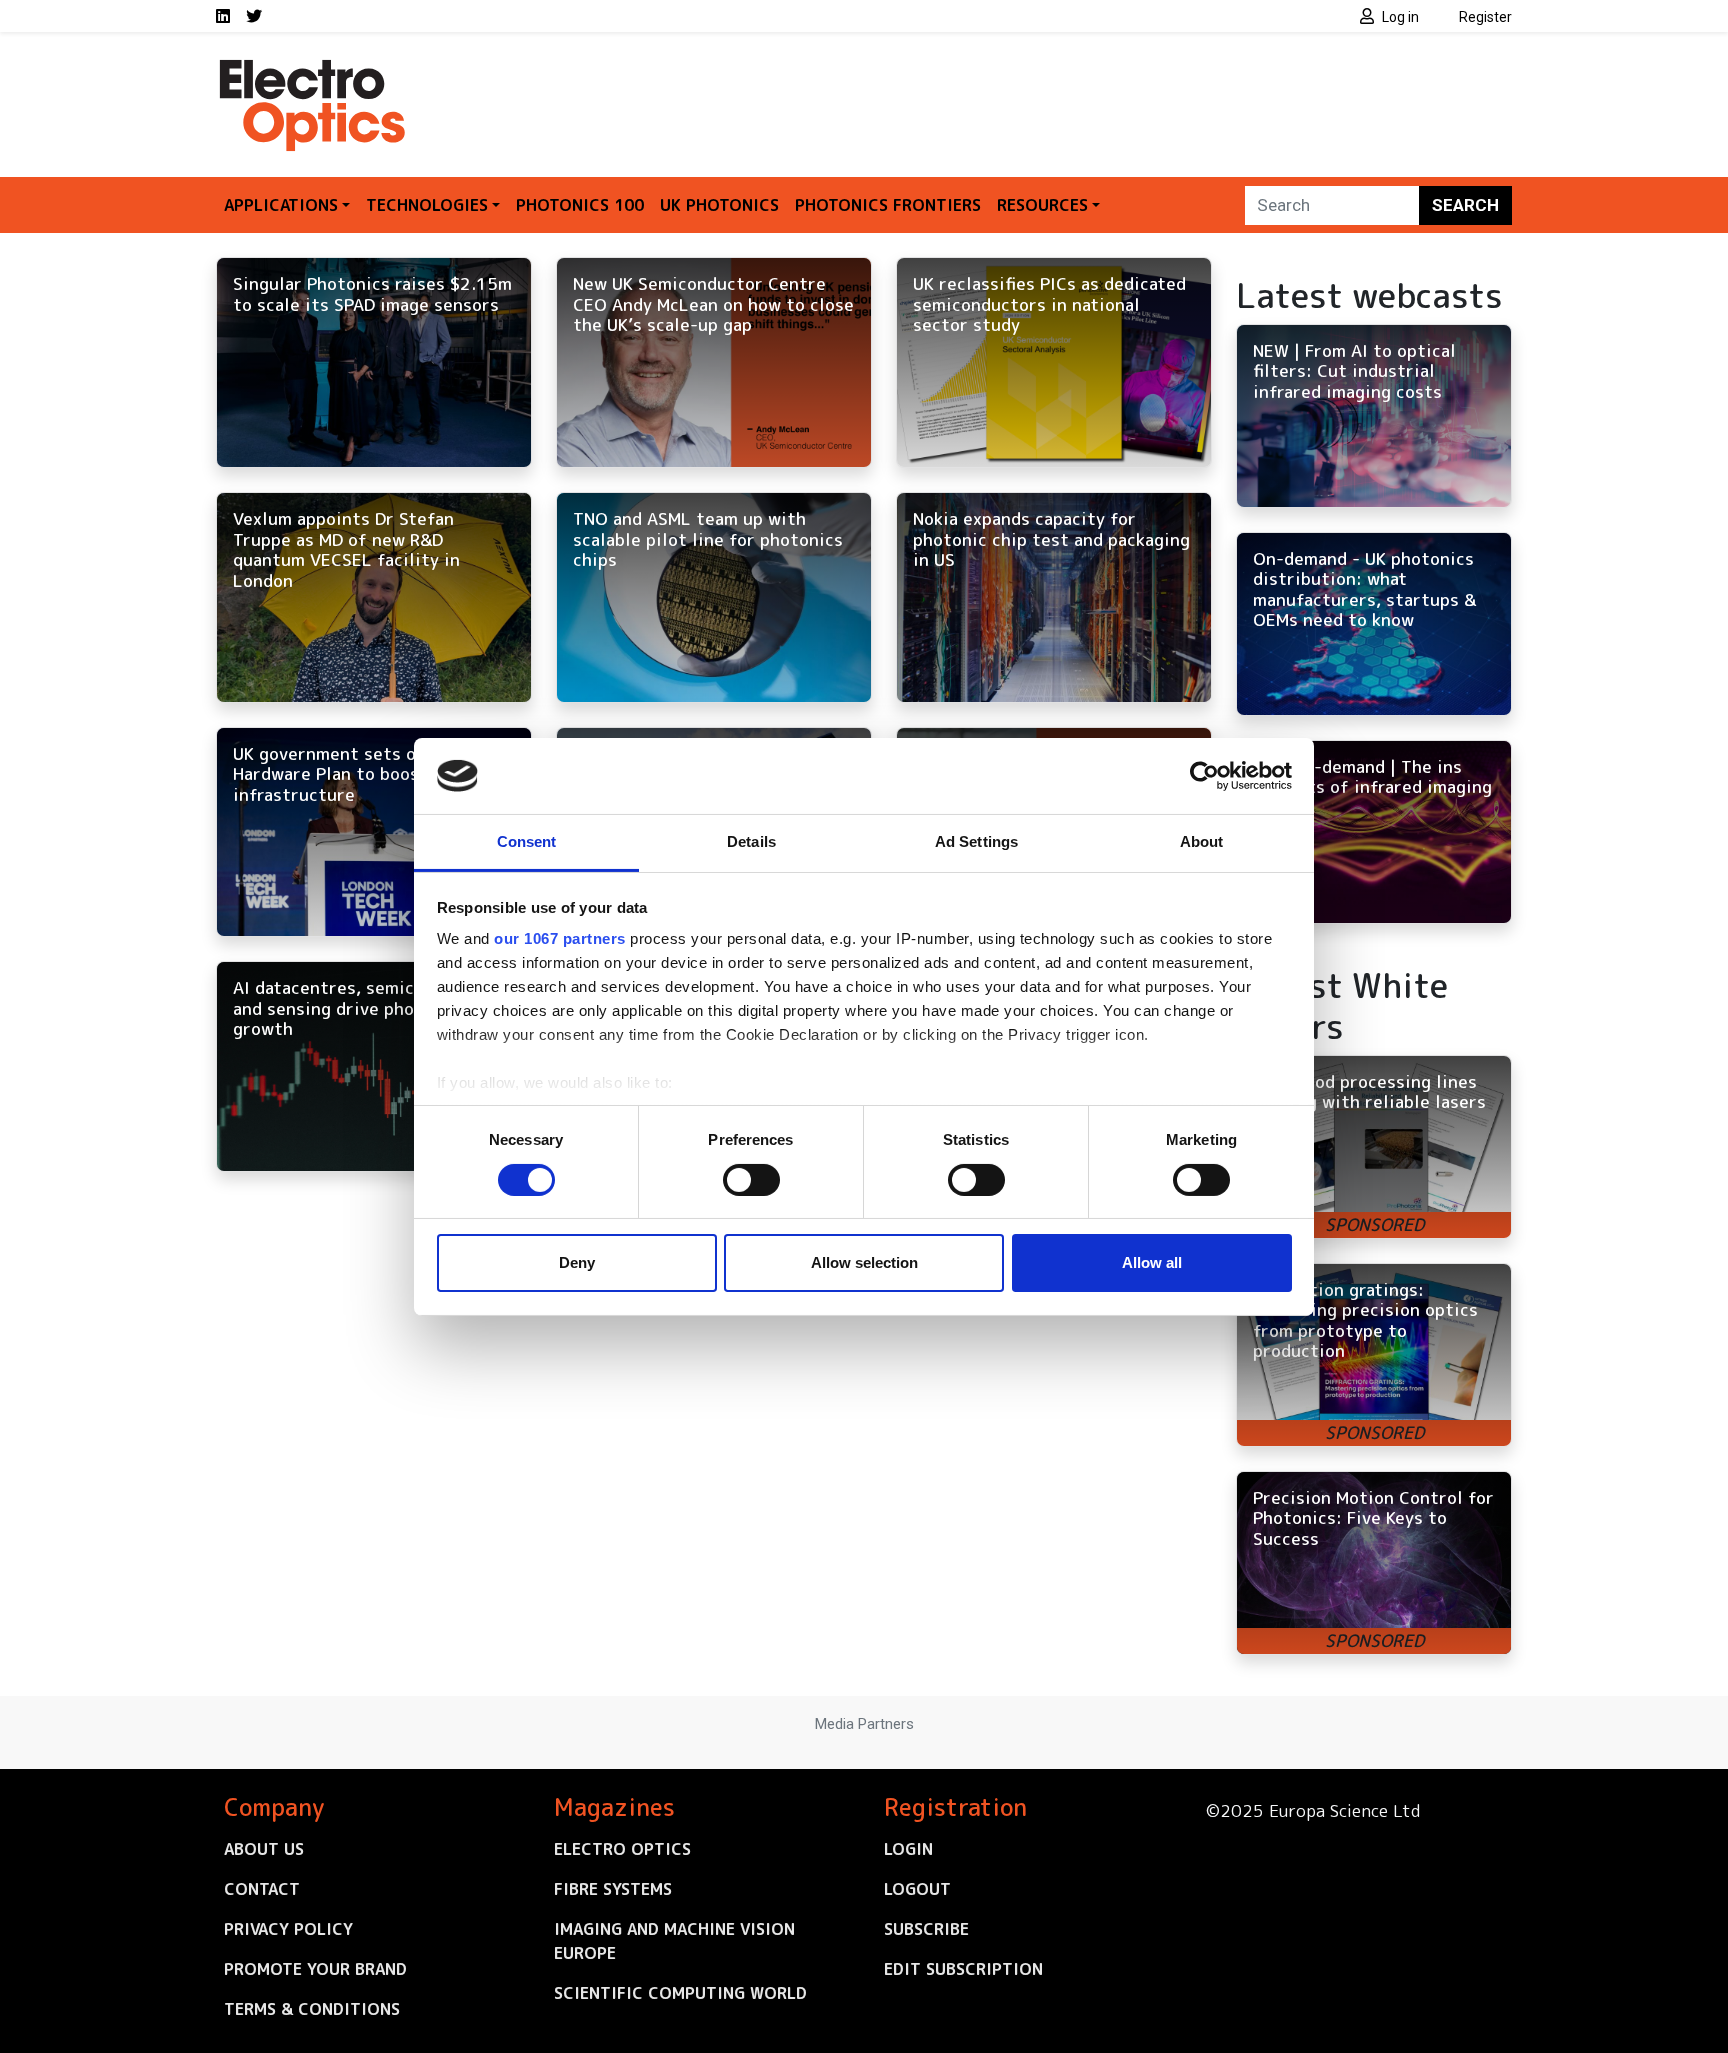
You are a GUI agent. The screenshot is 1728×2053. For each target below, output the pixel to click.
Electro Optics (622, 1849)
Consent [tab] (527, 841)
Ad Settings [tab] (976, 841)
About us (264, 1849)
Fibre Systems (613, 1889)
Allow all (1152, 1262)
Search (1465, 205)
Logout (917, 1889)
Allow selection (864, 1262)
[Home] (314, 68)
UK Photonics (719, 205)
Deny (577, 1262)
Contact (262, 1889)
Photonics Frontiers (888, 205)
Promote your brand (315, 1969)
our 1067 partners (560, 938)
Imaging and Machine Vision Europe (674, 1941)
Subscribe (926, 1929)
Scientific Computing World (680, 1993)
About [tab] (1202, 841)
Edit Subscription (963, 1969)
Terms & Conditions (312, 2009)
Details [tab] (751, 841)
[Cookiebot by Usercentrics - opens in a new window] (1204, 776)
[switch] (751, 1180)
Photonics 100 (580, 205)
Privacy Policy (288, 1929)
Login (908, 1849)
